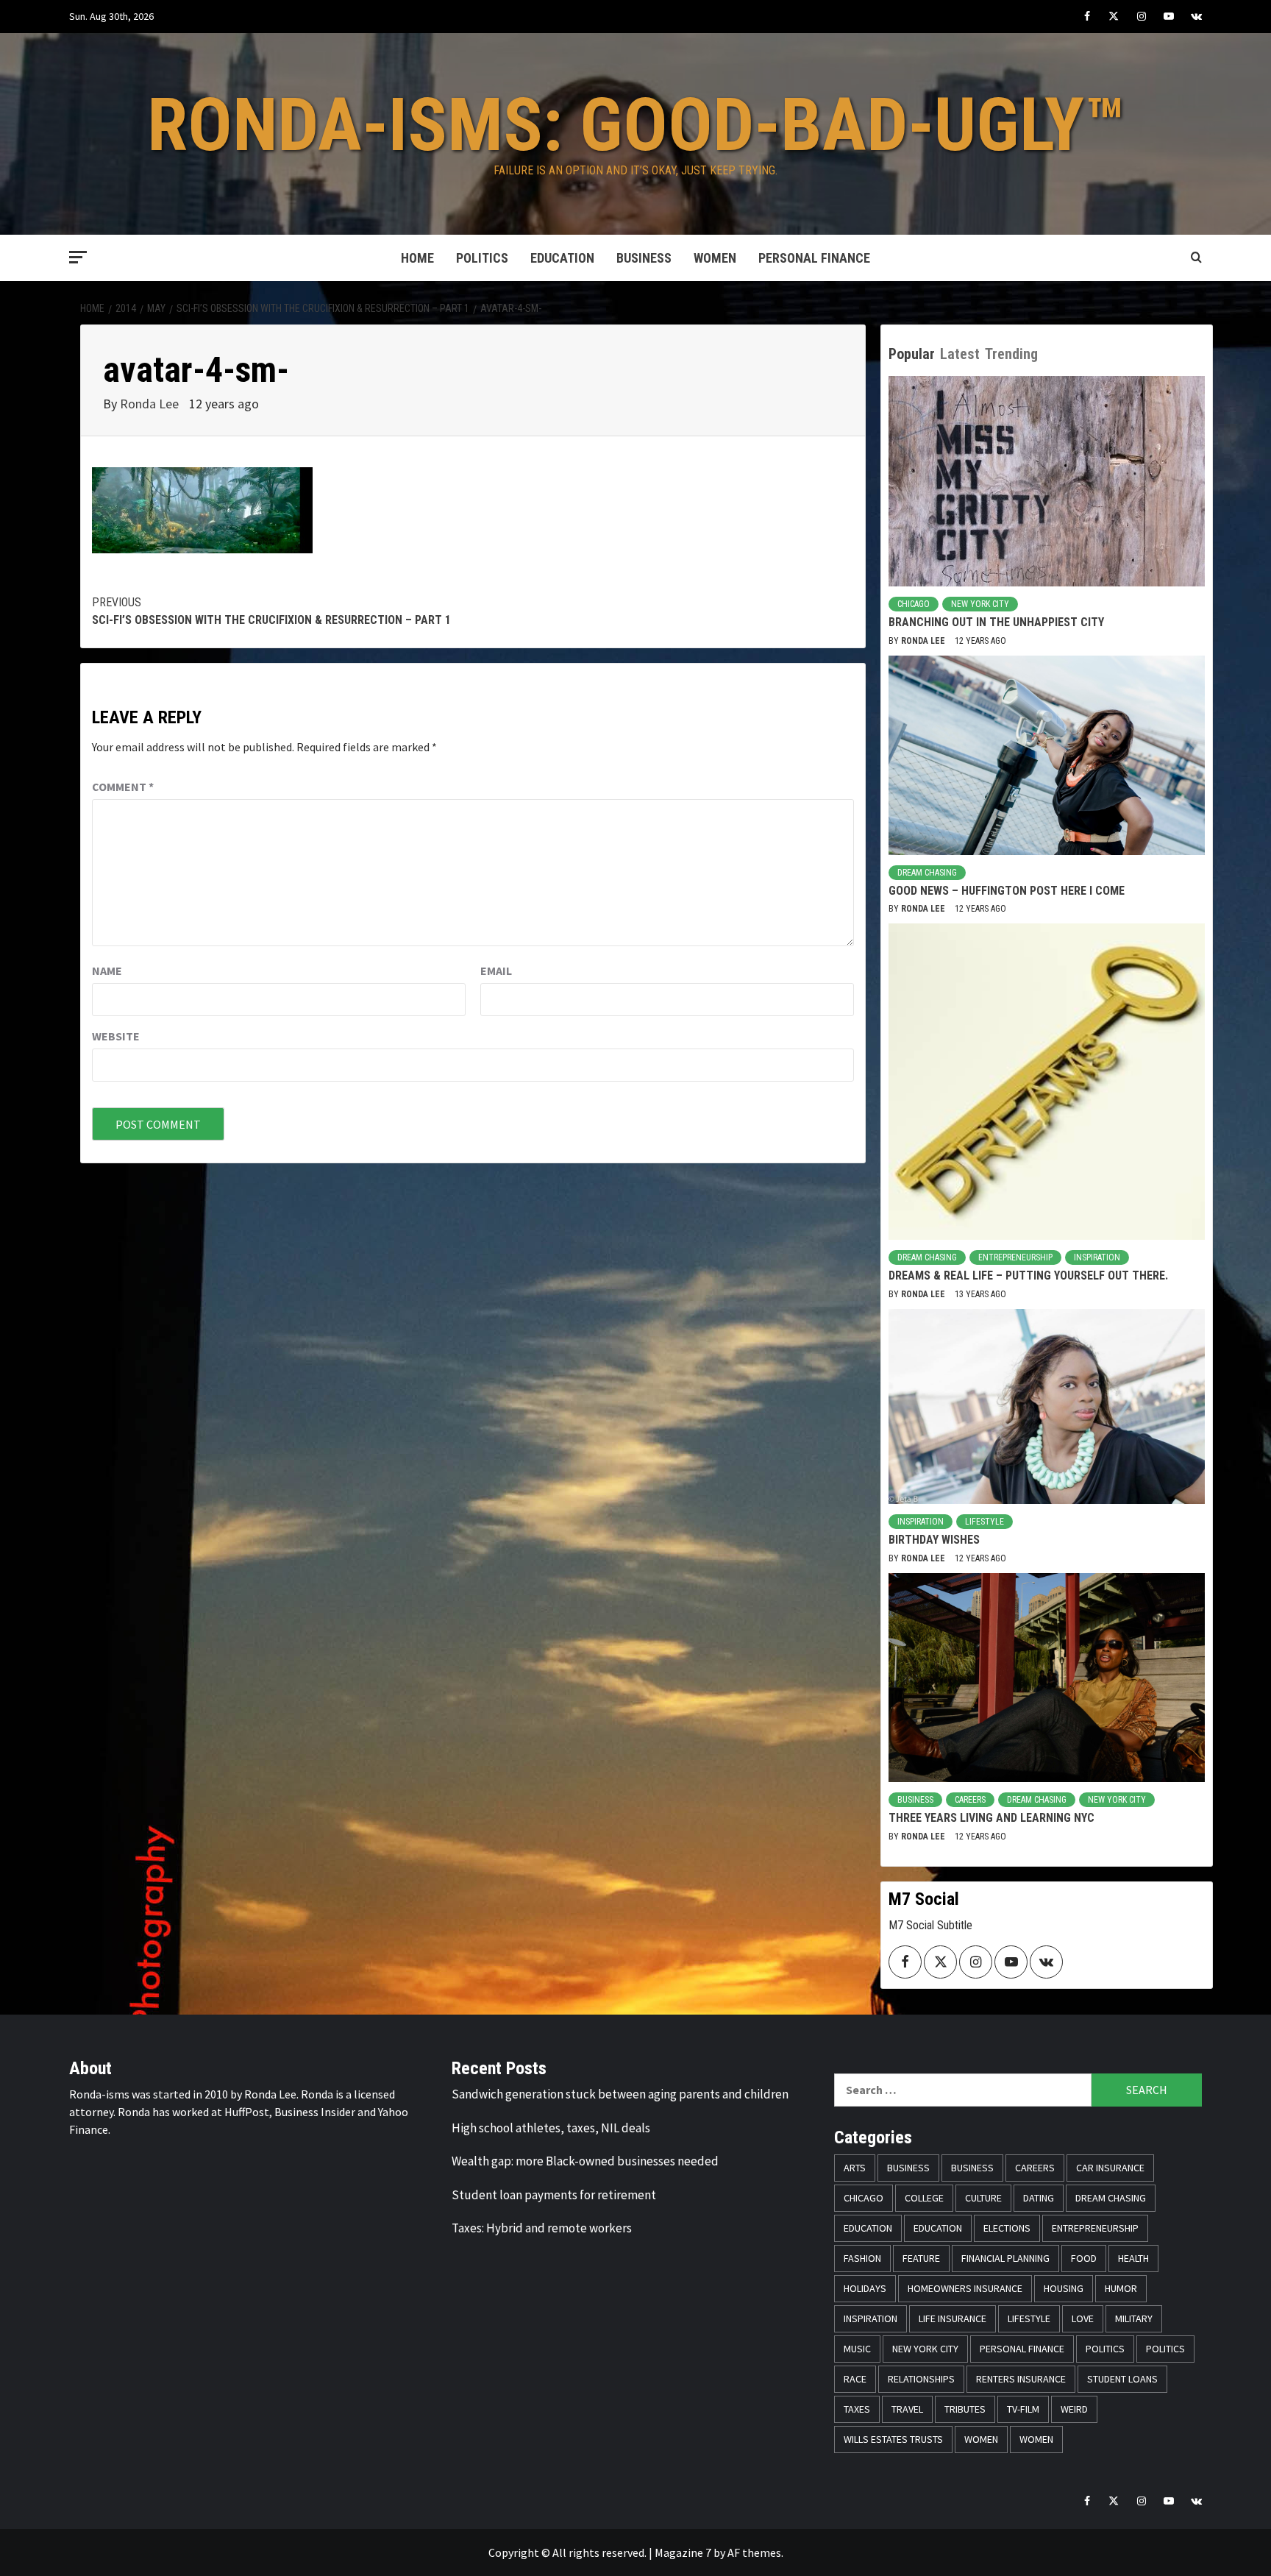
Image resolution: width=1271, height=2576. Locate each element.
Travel (907, 2409)
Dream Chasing (927, 873)
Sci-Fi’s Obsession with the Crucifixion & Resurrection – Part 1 (271, 611)
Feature (921, 2258)
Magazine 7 (683, 2552)
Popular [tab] (912, 354)
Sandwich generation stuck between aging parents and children (620, 2094)
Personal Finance (814, 258)
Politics (482, 258)
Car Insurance (1110, 2168)
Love (1083, 2318)
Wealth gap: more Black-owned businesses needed (585, 2161)
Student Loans (1122, 2379)
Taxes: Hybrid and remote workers (542, 2228)
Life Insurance (953, 2318)
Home (417, 258)
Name (107, 971)
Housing (1064, 2288)
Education (562, 258)
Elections (1007, 2228)
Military (1134, 2318)
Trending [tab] (1011, 354)
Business (644, 258)
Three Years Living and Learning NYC (991, 1818)
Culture (983, 2198)
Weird (1074, 2409)
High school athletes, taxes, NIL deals (551, 2128)
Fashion (862, 2258)
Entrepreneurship (1015, 1257)
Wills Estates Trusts (893, 2439)
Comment (123, 787)
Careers (970, 1800)
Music (857, 2349)
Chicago (914, 604)
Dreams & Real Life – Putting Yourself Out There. (1028, 1275)
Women (715, 258)
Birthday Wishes (934, 1540)
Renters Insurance (1021, 2379)
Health (1133, 2258)
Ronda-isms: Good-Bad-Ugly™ (636, 125)
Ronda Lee (151, 404)
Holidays (865, 2288)
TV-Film (1023, 2409)
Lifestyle (985, 1522)
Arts (855, 2168)
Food (1084, 2258)
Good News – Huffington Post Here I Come (1007, 891)
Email (496, 971)
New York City (980, 604)
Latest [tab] (960, 354)
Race (855, 2379)
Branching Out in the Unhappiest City (996, 622)
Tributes (965, 2409)
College (924, 2198)
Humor (1121, 2288)
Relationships (921, 2379)
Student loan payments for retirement (554, 2195)
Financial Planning (1005, 2258)
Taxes (857, 2409)
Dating (1039, 2198)
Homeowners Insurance (965, 2288)
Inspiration (1097, 1257)
